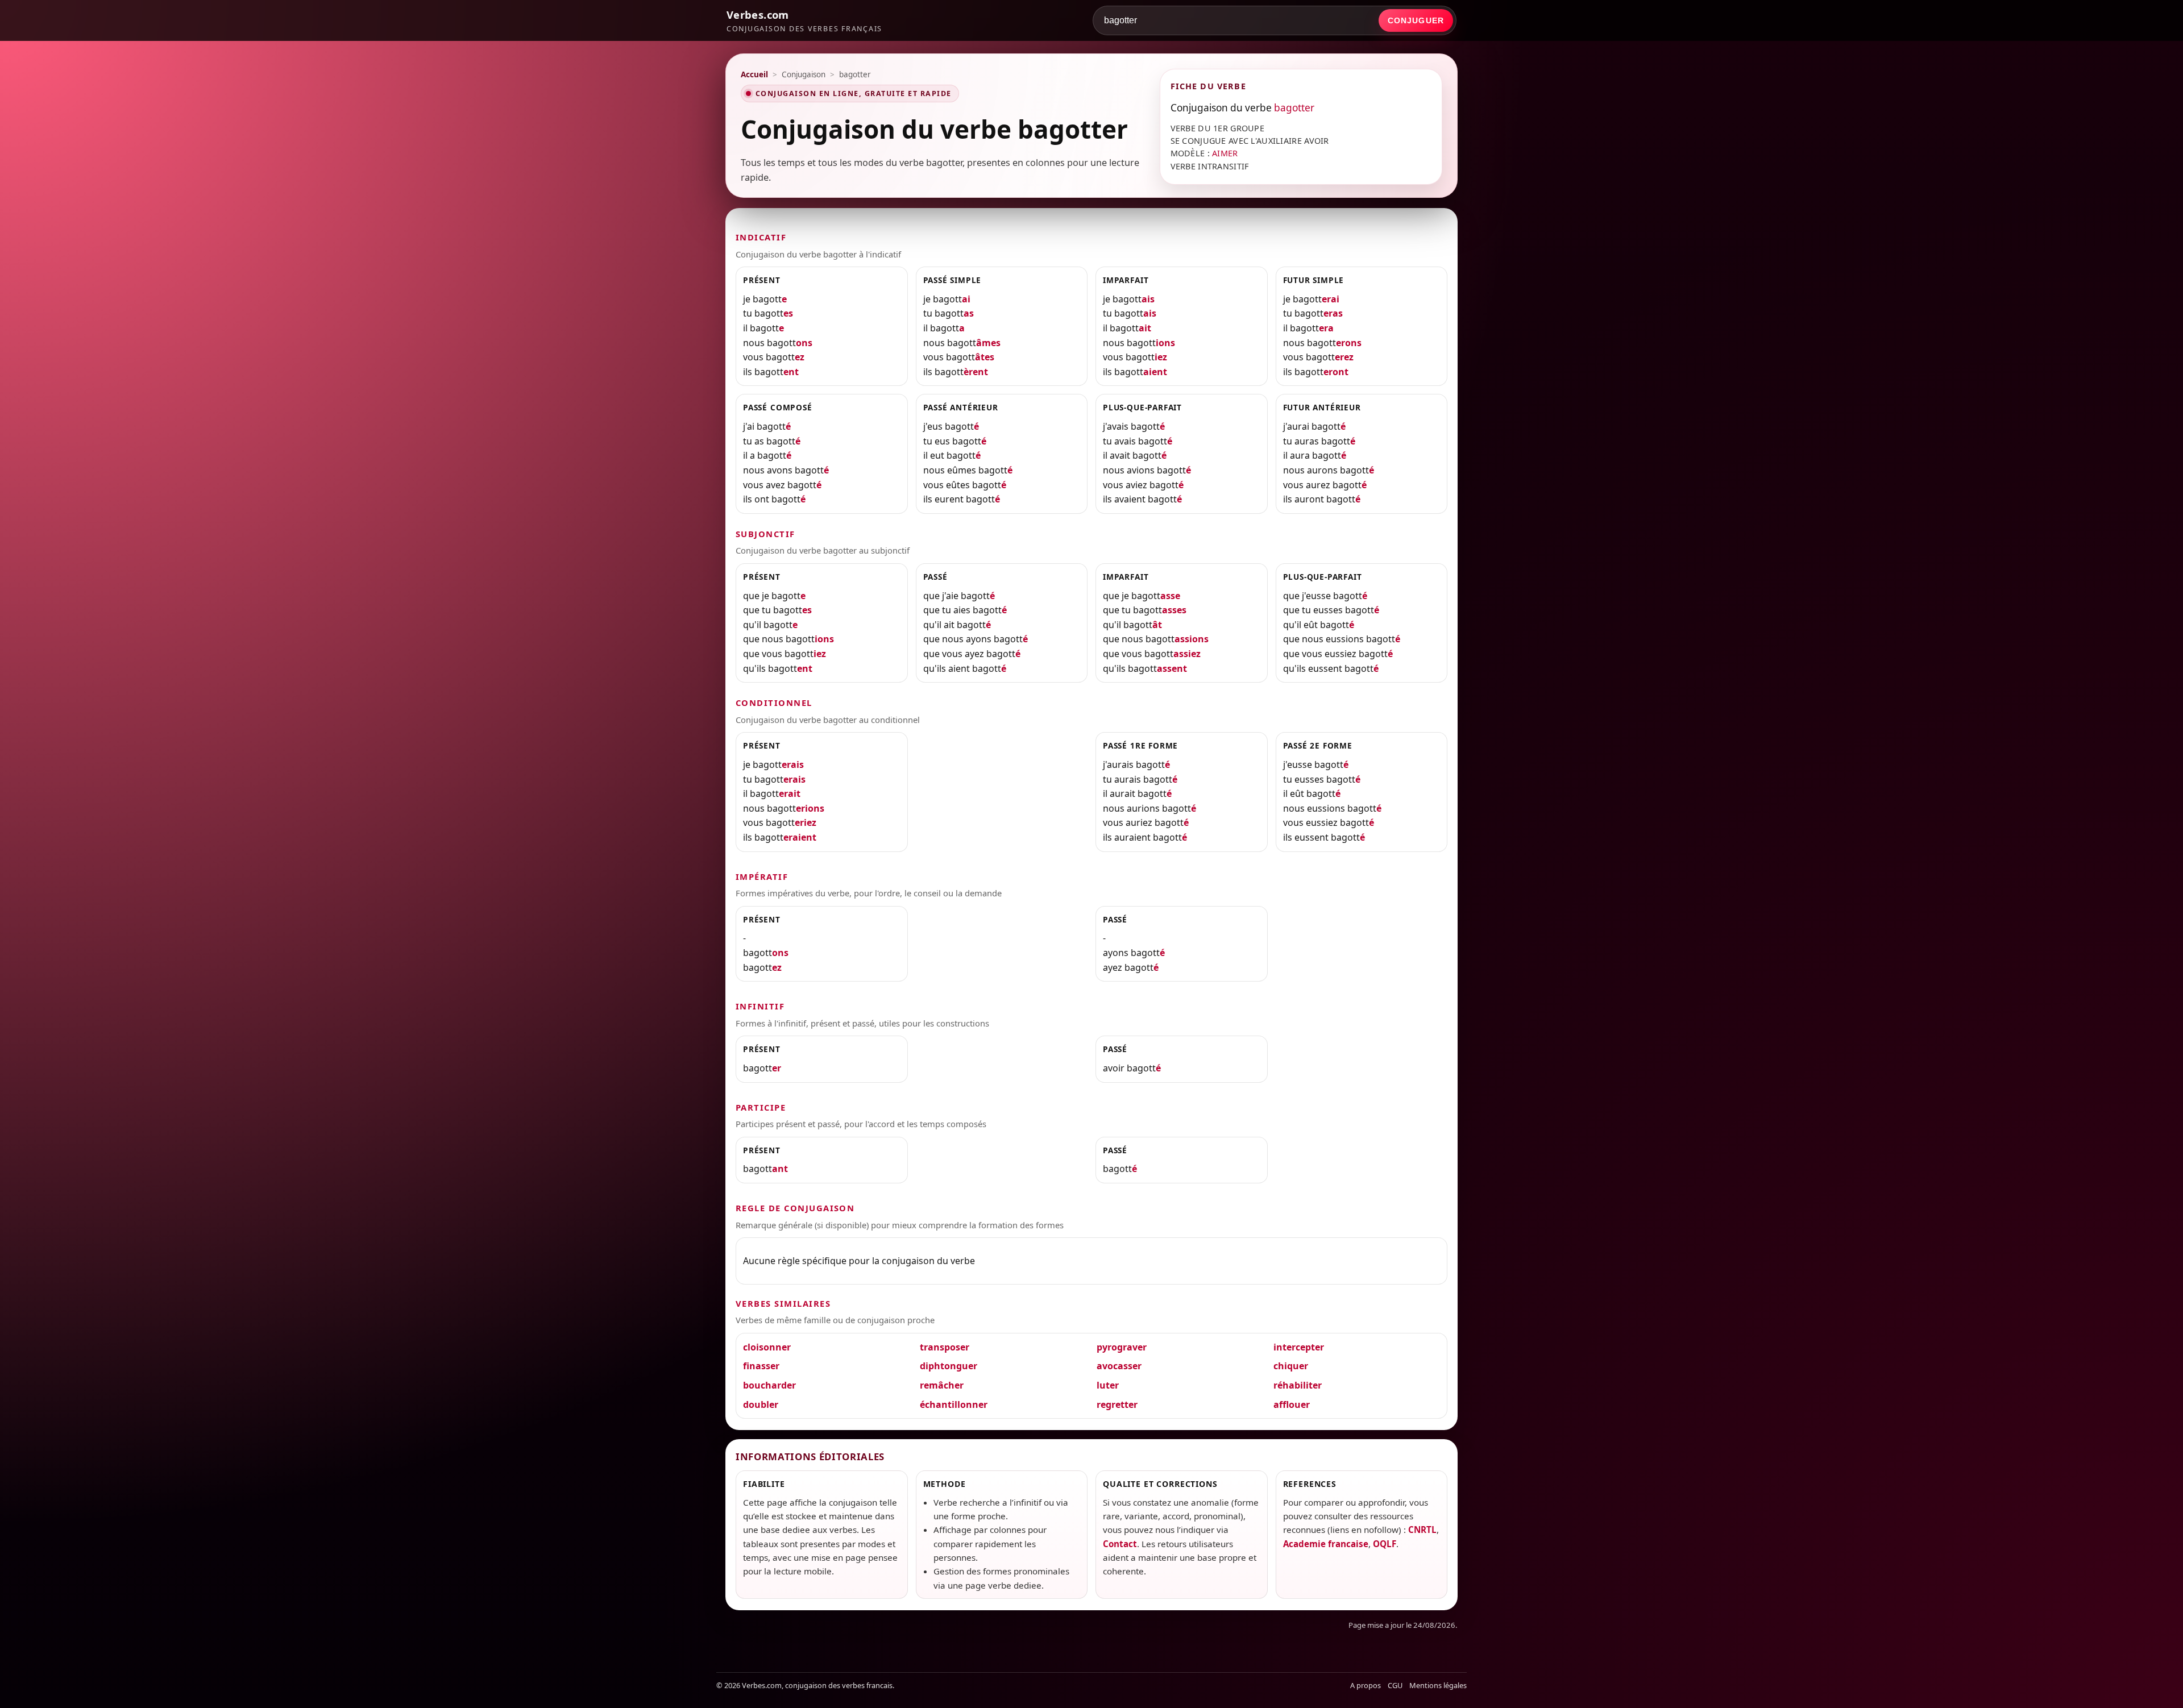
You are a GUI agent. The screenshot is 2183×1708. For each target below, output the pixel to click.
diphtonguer (949, 1366)
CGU (1395, 1685)
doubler (761, 1404)
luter (1108, 1385)
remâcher (942, 1385)
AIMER (1225, 153)
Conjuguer (1416, 20)
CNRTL (1422, 1530)
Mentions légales (1438, 1685)
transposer (945, 1347)
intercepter (1299, 1347)
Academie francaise (1326, 1544)
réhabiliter (1298, 1385)
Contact (1120, 1544)
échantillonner (954, 1404)
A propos (1366, 1685)
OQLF (1385, 1544)
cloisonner (767, 1347)
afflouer (1292, 1404)
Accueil (754, 74)
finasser (761, 1366)
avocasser (1119, 1366)
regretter (1117, 1404)
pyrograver (1122, 1347)
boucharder (769, 1385)
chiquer (1291, 1366)
